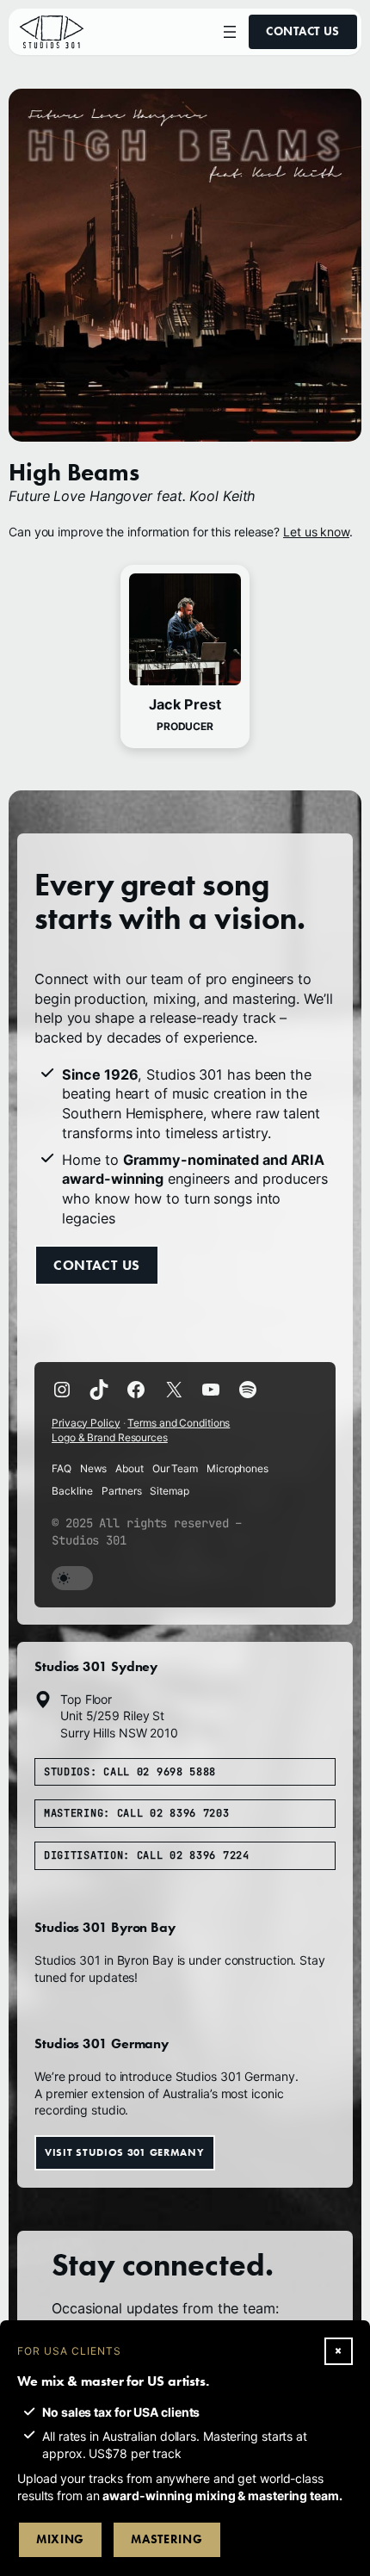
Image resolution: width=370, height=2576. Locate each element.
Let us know (316, 532)
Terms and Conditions (179, 1423)
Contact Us (303, 31)
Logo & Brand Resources (110, 1437)
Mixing (60, 2539)
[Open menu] (230, 32)
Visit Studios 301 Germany (125, 2152)
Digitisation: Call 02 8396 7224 (147, 1855)
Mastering (166, 2539)
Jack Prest (185, 704)
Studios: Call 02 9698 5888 (130, 1772)
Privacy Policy (86, 1423)
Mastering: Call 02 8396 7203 (137, 1813)
